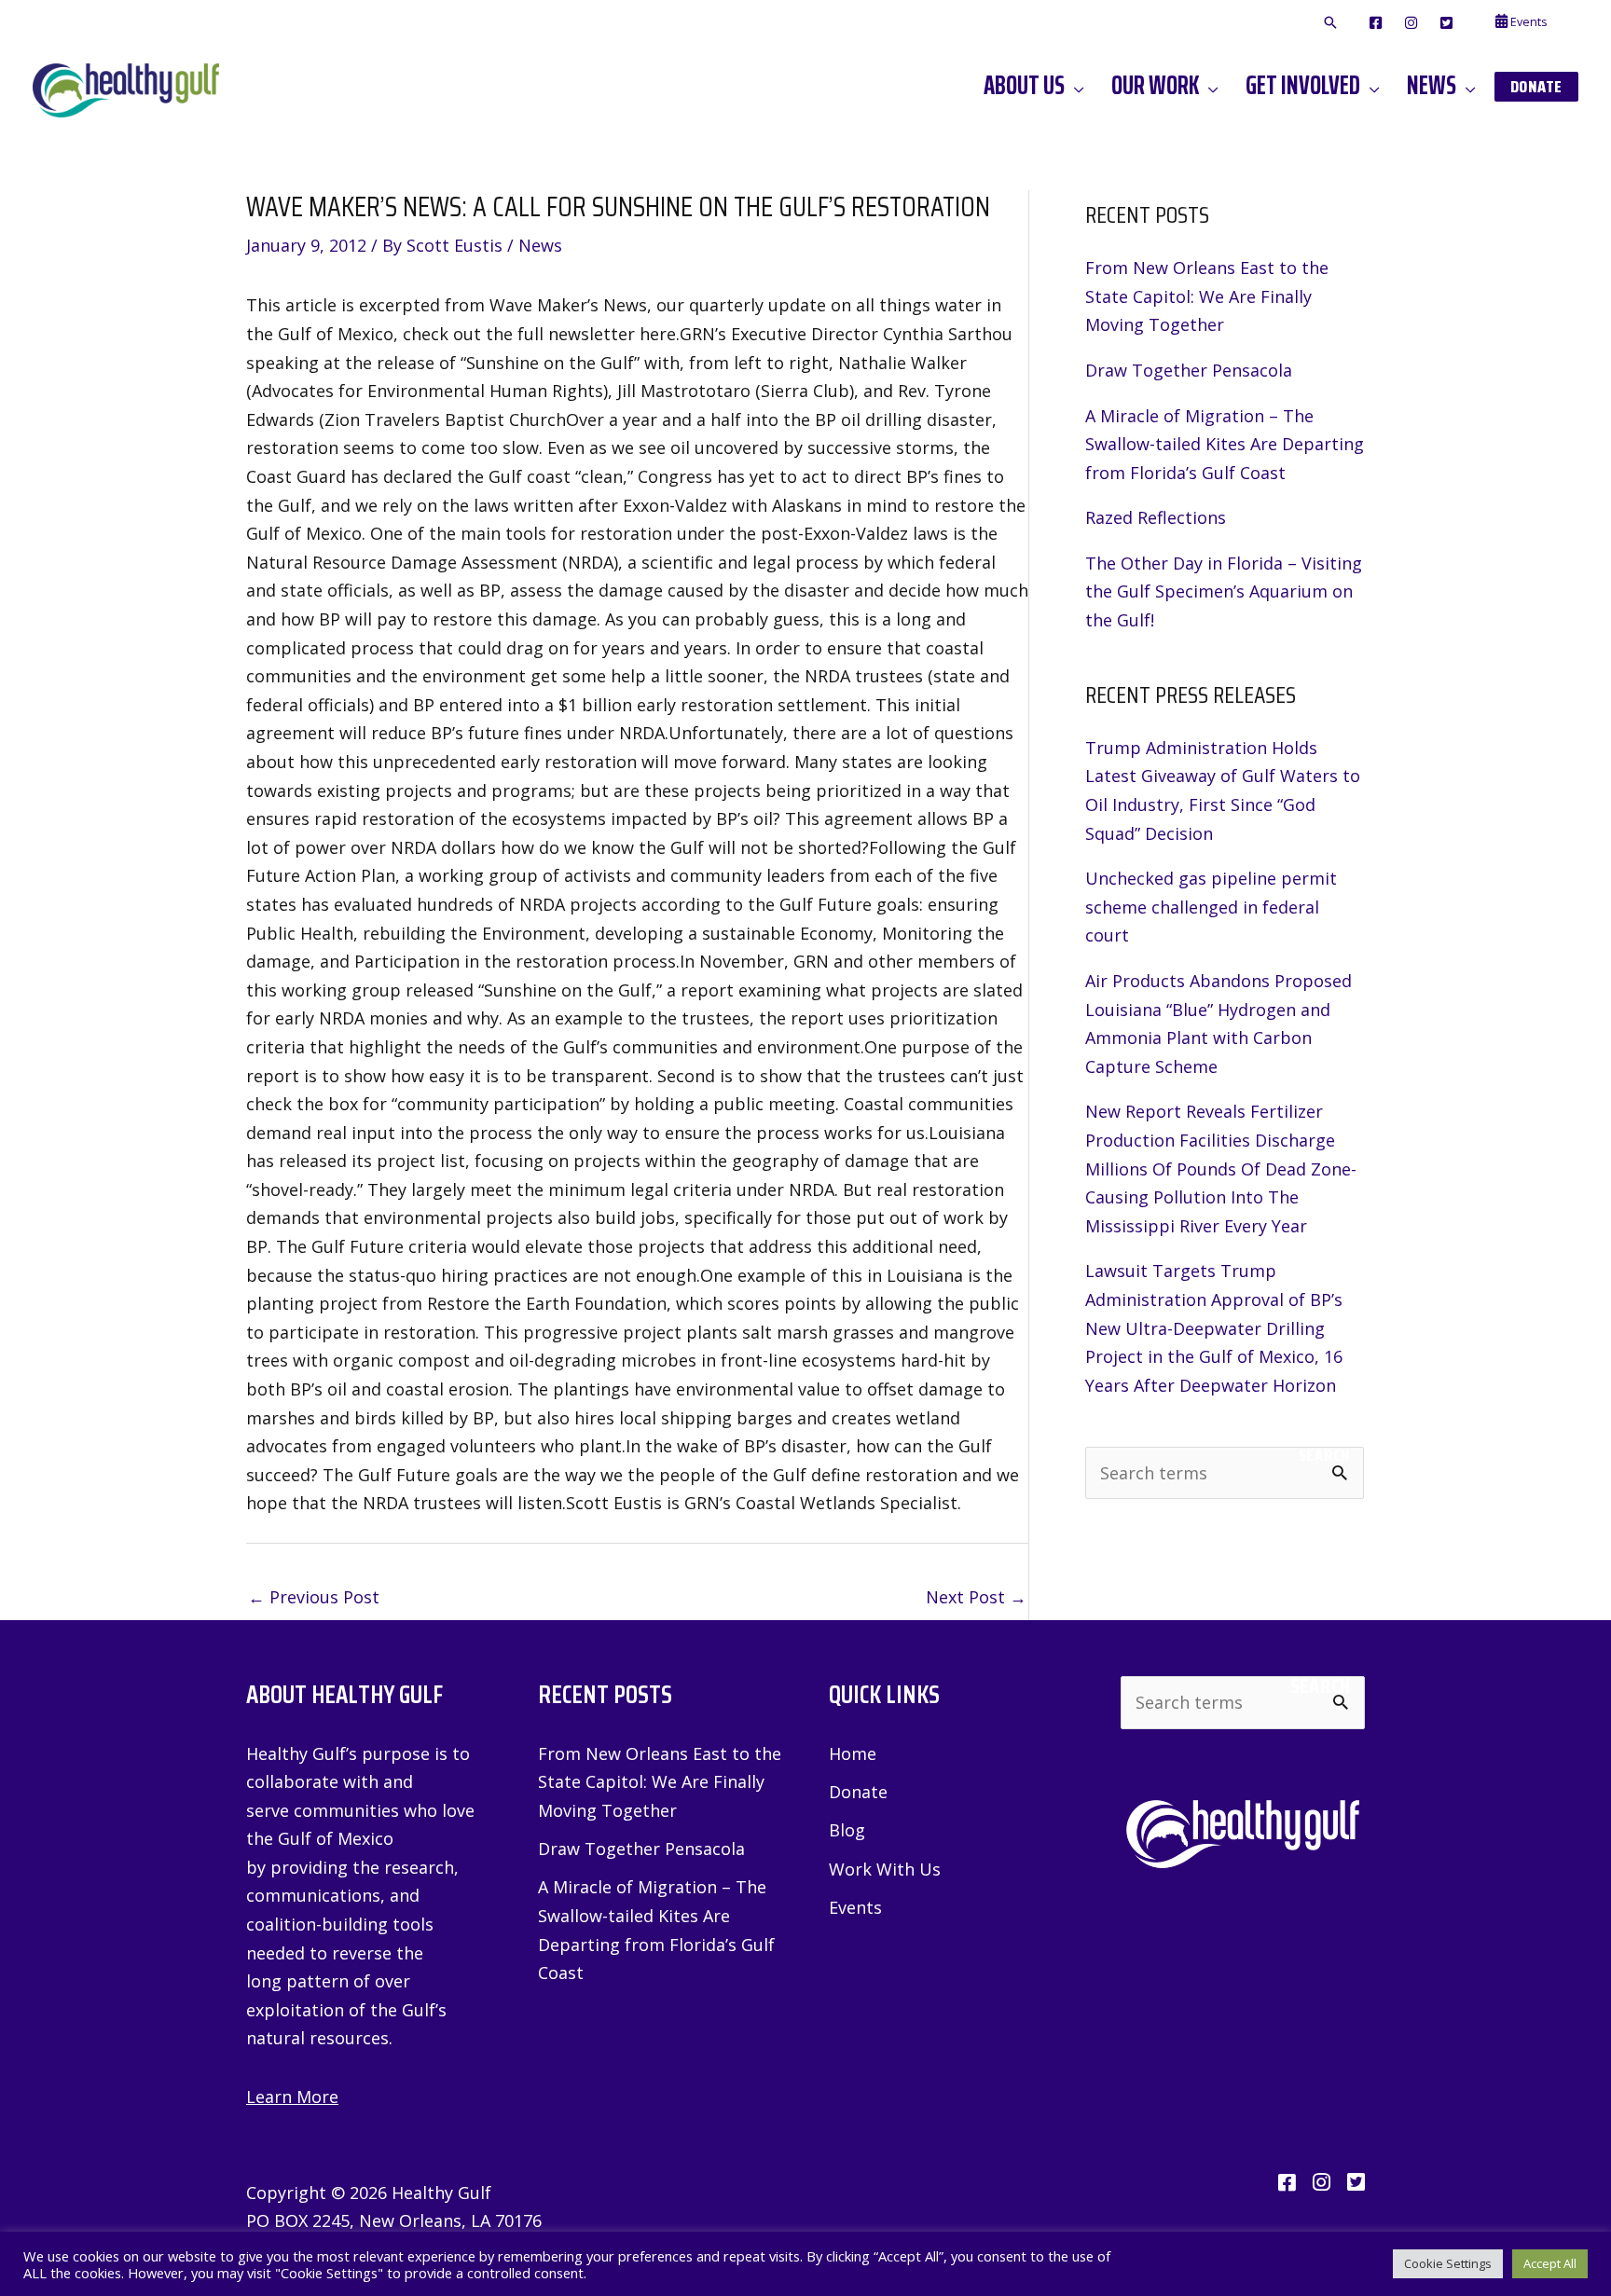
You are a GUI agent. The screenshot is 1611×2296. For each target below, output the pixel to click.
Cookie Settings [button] (1448, 2263)
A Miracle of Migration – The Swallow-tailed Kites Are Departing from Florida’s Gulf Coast (1225, 444)
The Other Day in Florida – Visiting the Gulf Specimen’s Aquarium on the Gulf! (1224, 591)
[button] (1330, 23)
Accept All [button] (1550, 2263)
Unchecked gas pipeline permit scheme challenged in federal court (1211, 907)
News (540, 245)
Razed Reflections (1156, 517)
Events (855, 1907)
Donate (858, 1792)
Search (1324, 1455)
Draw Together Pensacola (1189, 370)
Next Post (976, 1597)
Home (853, 1753)
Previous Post (314, 1597)
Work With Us (885, 1869)
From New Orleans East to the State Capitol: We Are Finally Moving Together (1207, 296)
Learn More (292, 2097)
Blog (847, 1830)
